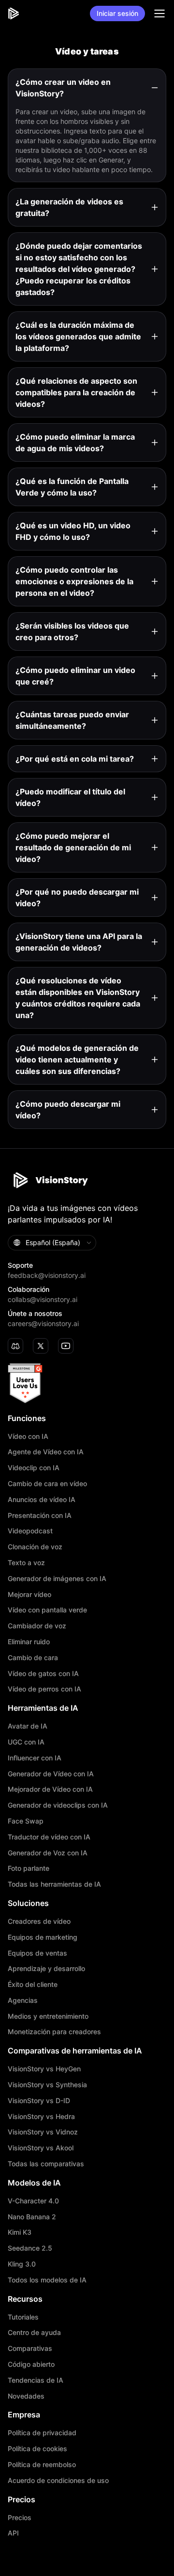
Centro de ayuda (34, 2333)
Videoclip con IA (34, 1468)
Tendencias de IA (36, 2380)
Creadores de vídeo (39, 1921)
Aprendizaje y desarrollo (46, 1969)
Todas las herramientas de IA (54, 1884)
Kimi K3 (20, 2232)
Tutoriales (23, 2317)
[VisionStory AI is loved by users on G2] (87, 1383)
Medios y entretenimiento (48, 2016)
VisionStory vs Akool (41, 2148)
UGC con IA (26, 1742)
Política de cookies (37, 2449)
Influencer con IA (35, 1758)
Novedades (26, 2396)
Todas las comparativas (46, 2164)
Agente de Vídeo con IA (46, 1452)
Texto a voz (26, 1563)
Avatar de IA (28, 1726)
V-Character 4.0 (33, 2201)
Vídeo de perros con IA (44, 1689)
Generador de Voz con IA (48, 1853)
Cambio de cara (33, 1658)
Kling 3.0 (22, 2264)
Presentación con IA (40, 1516)
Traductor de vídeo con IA (49, 1837)
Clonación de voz (35, 1547)
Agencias (23, 2000)
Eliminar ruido (29, 1642)
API (13, 2533)
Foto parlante (29, 1868)
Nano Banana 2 (32, 2217)
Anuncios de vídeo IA (42, 1500)
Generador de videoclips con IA (58, 1805)
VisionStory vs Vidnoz (43, 2132)
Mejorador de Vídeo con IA (50, 1789)
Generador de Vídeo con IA (51, 1774)
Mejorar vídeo (29, 1595)
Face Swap (26, 1821)
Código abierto (31, 2364)
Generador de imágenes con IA (57, 1579)
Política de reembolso (42, 2465)
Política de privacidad (42, 2433)
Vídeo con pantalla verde (47, 1610)
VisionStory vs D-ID (39, 2101)
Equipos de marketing (43, 1937)
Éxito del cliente (33, 1985)
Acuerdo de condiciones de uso (58, 2481)
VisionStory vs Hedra (41, 2117)
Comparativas (30, 2348)
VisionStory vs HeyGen (44, 2069)
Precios (20, 2518)
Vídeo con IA (28, 1436)
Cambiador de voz (37, 1626)
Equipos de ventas (37, 1953)
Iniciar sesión (117, 13)
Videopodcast (30, 1531)
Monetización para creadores (54, 2032)
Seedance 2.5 (30, 2248)
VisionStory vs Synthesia (47, 2085)
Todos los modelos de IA (47, 2280)
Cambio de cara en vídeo (47, 1484)
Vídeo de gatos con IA (43, 1674)
